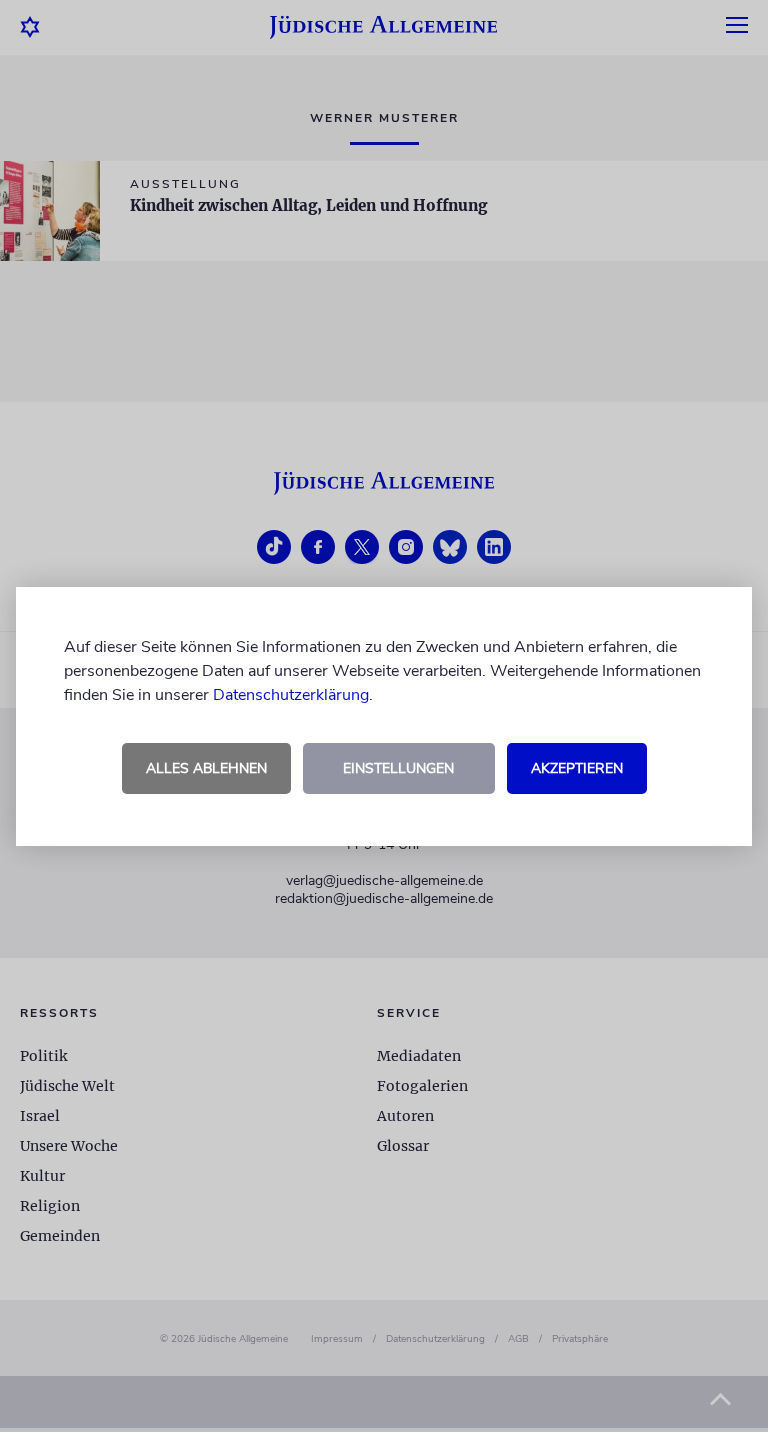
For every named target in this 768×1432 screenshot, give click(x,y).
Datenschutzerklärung (291, 695)
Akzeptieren (577, 768)
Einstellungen (398, 768)
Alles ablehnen (206, 768)
